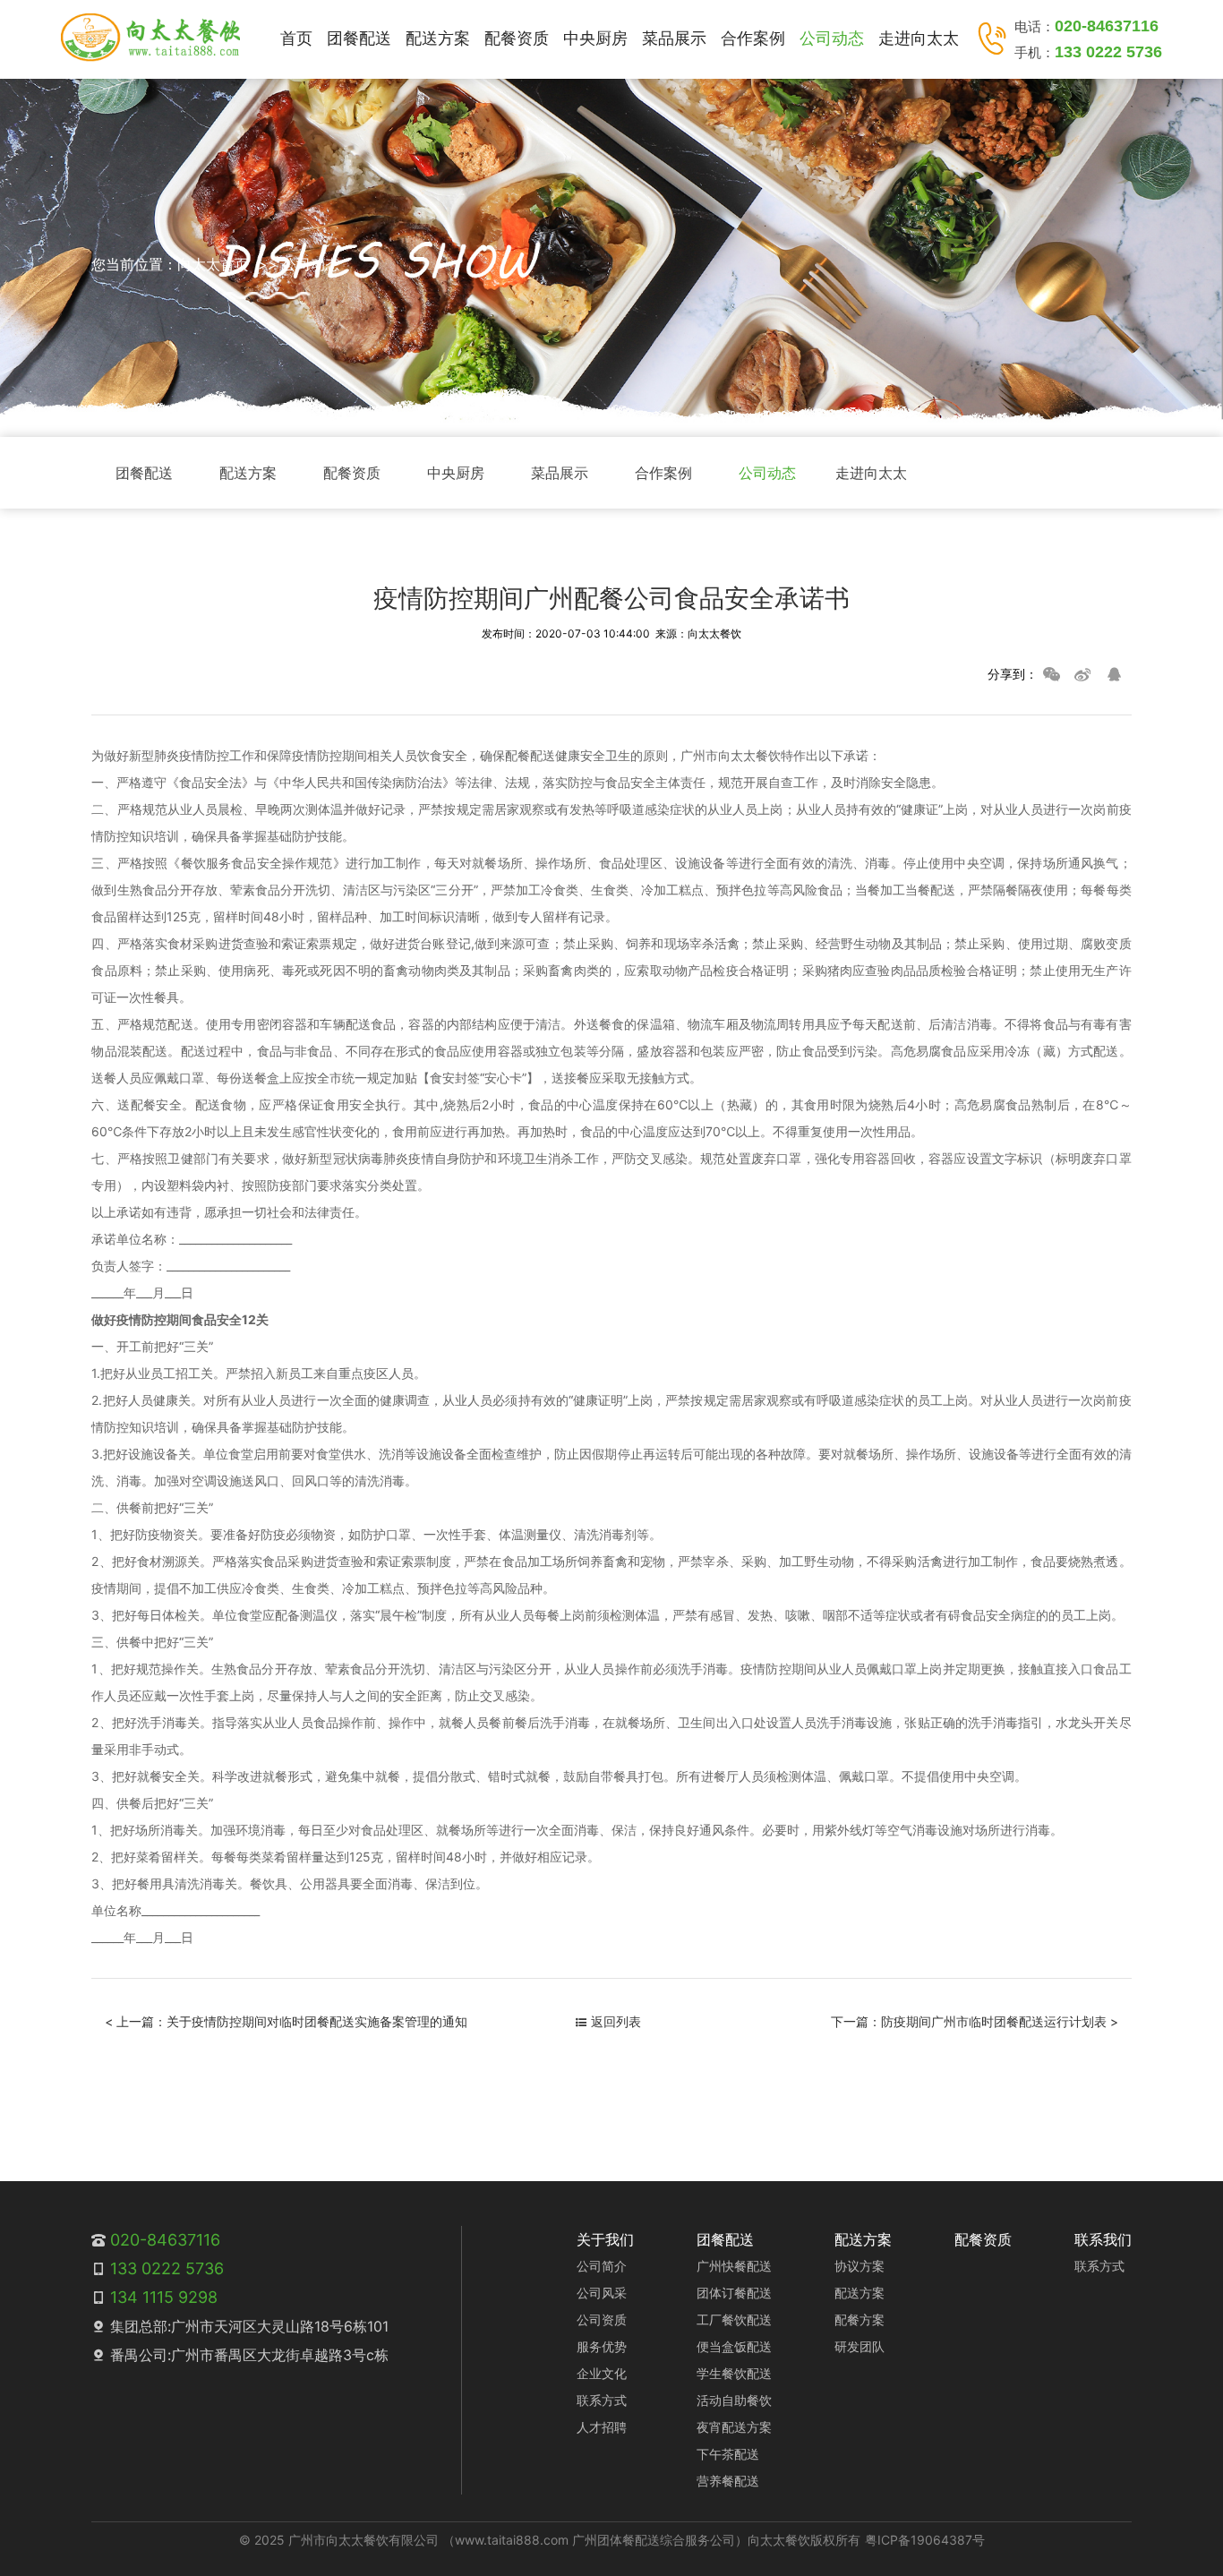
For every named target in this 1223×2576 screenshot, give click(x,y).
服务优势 (602, 2346)
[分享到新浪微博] (1082, 674)
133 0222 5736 (1108, 52)
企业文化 (602, 2373)
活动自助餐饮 (734, 2400)
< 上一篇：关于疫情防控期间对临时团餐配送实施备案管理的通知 (286, 2021)
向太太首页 (213, 264)
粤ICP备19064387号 (925, 2540)
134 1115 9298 (164, 2297)
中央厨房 (595, 38)
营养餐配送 (728, 2481)
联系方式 (602, 2400)
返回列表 (616, 2021)
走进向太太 (919, 38)
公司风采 (602, 2293)
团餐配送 (359, 38)
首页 (296, 38)
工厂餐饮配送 (734, 2319)
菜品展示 (674, 38)
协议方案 (860, 2266)
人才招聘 (602, 2427)
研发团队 (860, 2346)
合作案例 (753, 38)
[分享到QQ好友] (1114, 674)
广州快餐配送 (734, 2266)
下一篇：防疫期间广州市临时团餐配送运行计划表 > (975, 2021)
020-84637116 (1107, 26)
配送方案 (438, 38)
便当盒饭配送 (734, 2346)
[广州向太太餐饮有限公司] (150, 38)
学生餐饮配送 (734, 2373)
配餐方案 (860, 2319)
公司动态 (832, 38)
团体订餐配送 (734, 2293)
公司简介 (602, 2266)
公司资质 (602, 2319)
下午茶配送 (728, 2454)
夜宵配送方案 (734, 2427)
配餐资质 (517, 38)
